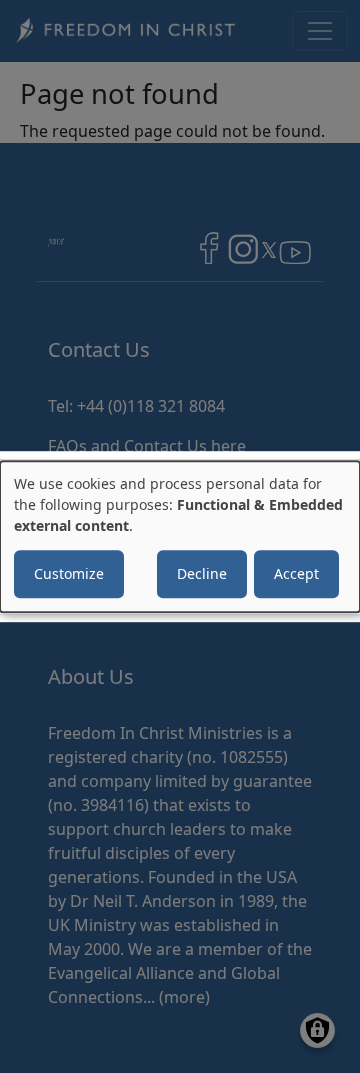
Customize (69, 573)
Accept (296, 573)
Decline (202, 573)
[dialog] (180, 537)
